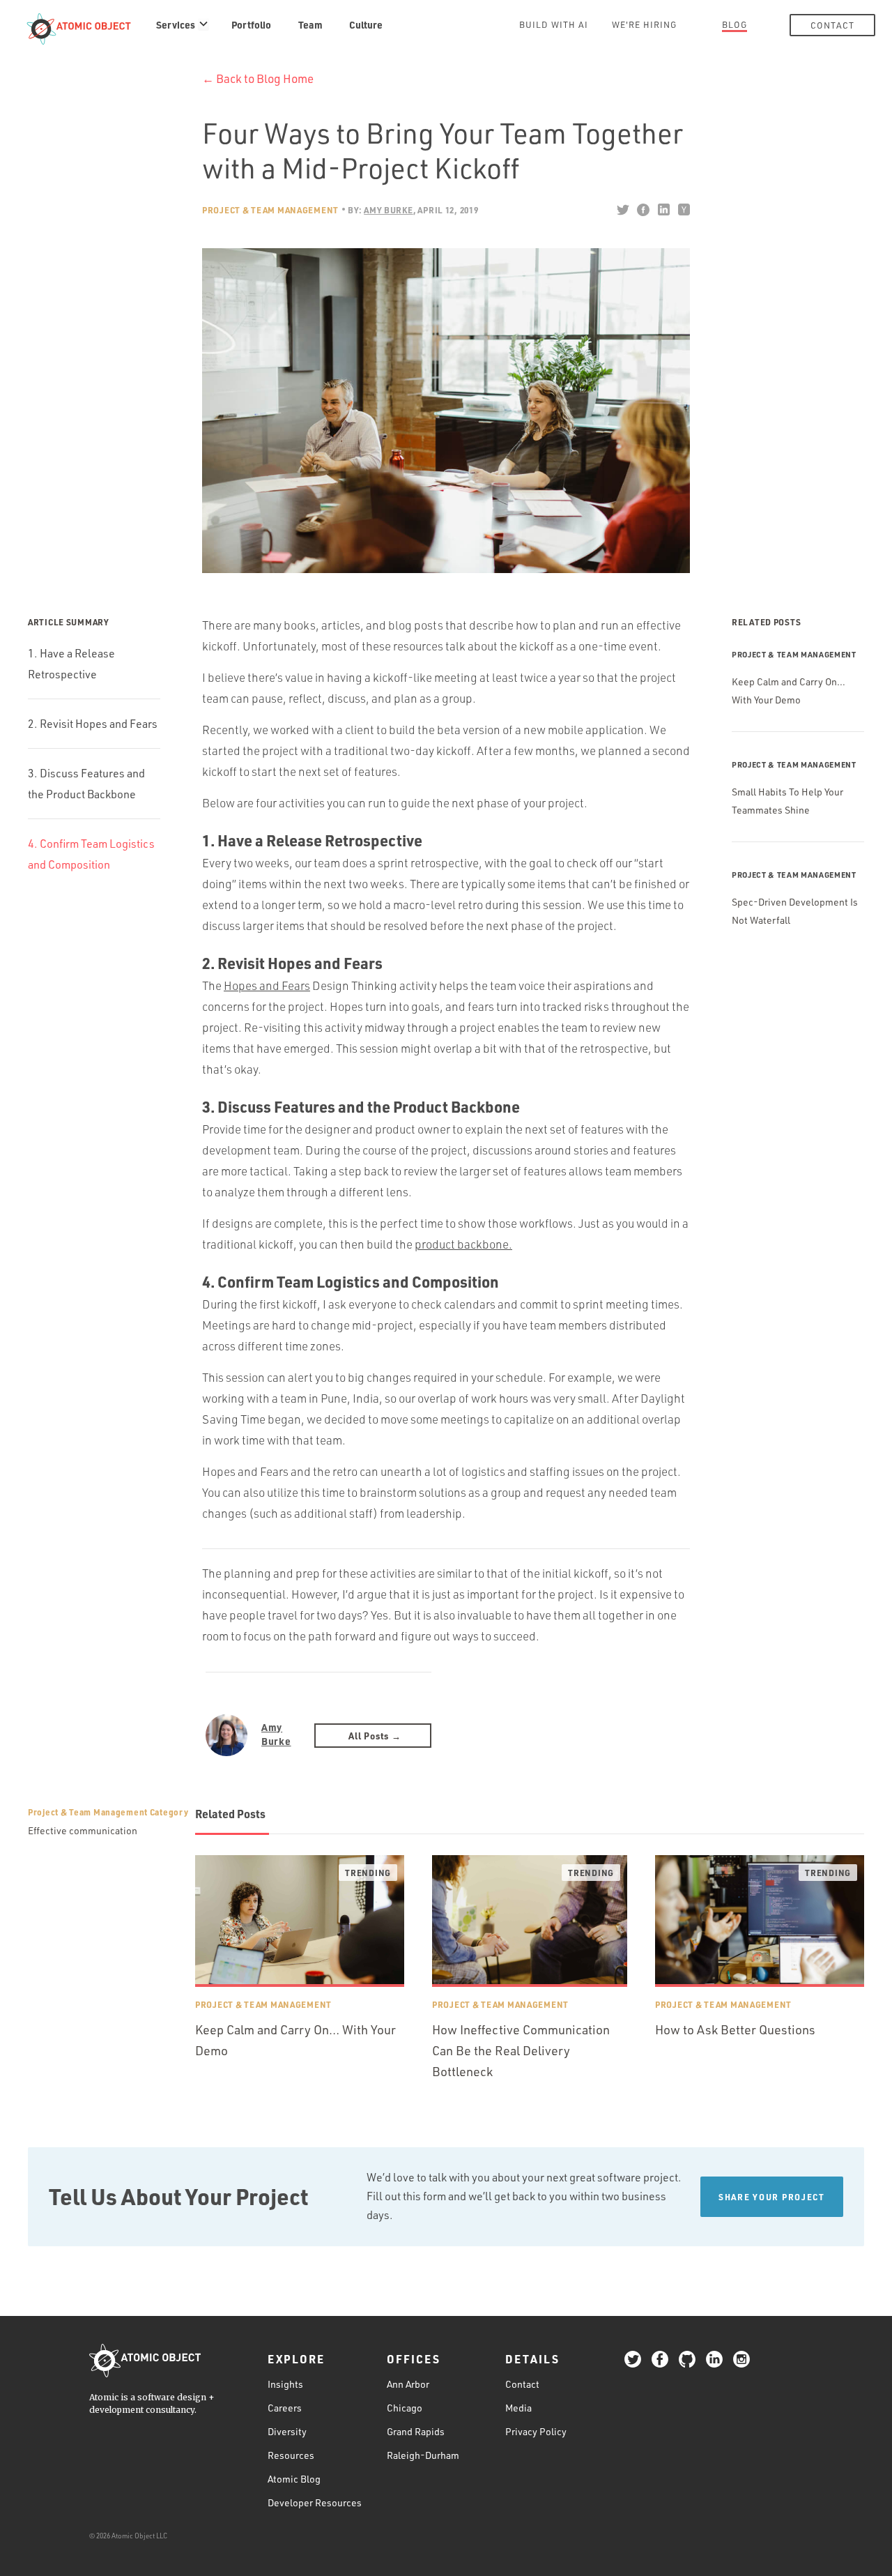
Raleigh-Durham (423, 2455)
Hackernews (683, 210)
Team (310, 24)
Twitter (623, 210)
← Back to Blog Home (258, 78)
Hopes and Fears (267, 985)
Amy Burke (276, 1734)
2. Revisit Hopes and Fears (93, 724)
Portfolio (251, 24)
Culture (366, 24)
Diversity (287, 2431)
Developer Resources (315, 2502)
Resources (291, 2455)
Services (176, 24)
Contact (832, 25)
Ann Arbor (408, 2384)
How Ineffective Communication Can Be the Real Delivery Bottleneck (521, 2050)
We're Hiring (644, 24)
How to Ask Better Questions (735, 2029)
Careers (285, 2408)
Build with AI (554, 24)
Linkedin (663, 210)
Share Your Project (772, 2197)
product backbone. (463, 1244)
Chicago (405, 2408)
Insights (285, 2384)
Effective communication (83, 1830)
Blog (735, 24)
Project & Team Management (270, 210)
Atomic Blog (294, 2479)
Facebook (643, 210)
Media (518, 2408)
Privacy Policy (536, 2431)
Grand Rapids (416, 2431)
